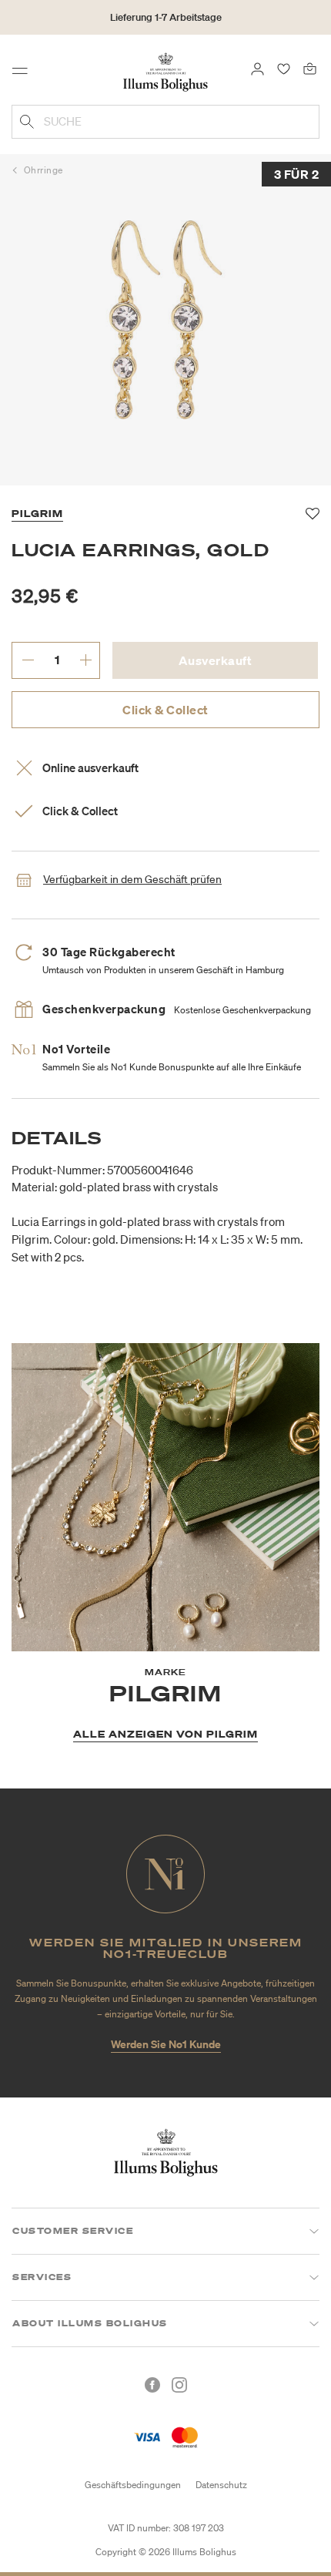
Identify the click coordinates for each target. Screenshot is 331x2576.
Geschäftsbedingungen (133, 2485)
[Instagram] (179, 2385)
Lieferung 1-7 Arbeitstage (166, 17)
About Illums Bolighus (90, 2323)
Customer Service (73, 2231)
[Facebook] (152, 2385)
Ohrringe (43, 170)
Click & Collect (165, 710)
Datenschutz (221, 2485)
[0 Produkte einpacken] (310, 68)
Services (42, 2277)
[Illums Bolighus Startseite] (165, 71)
